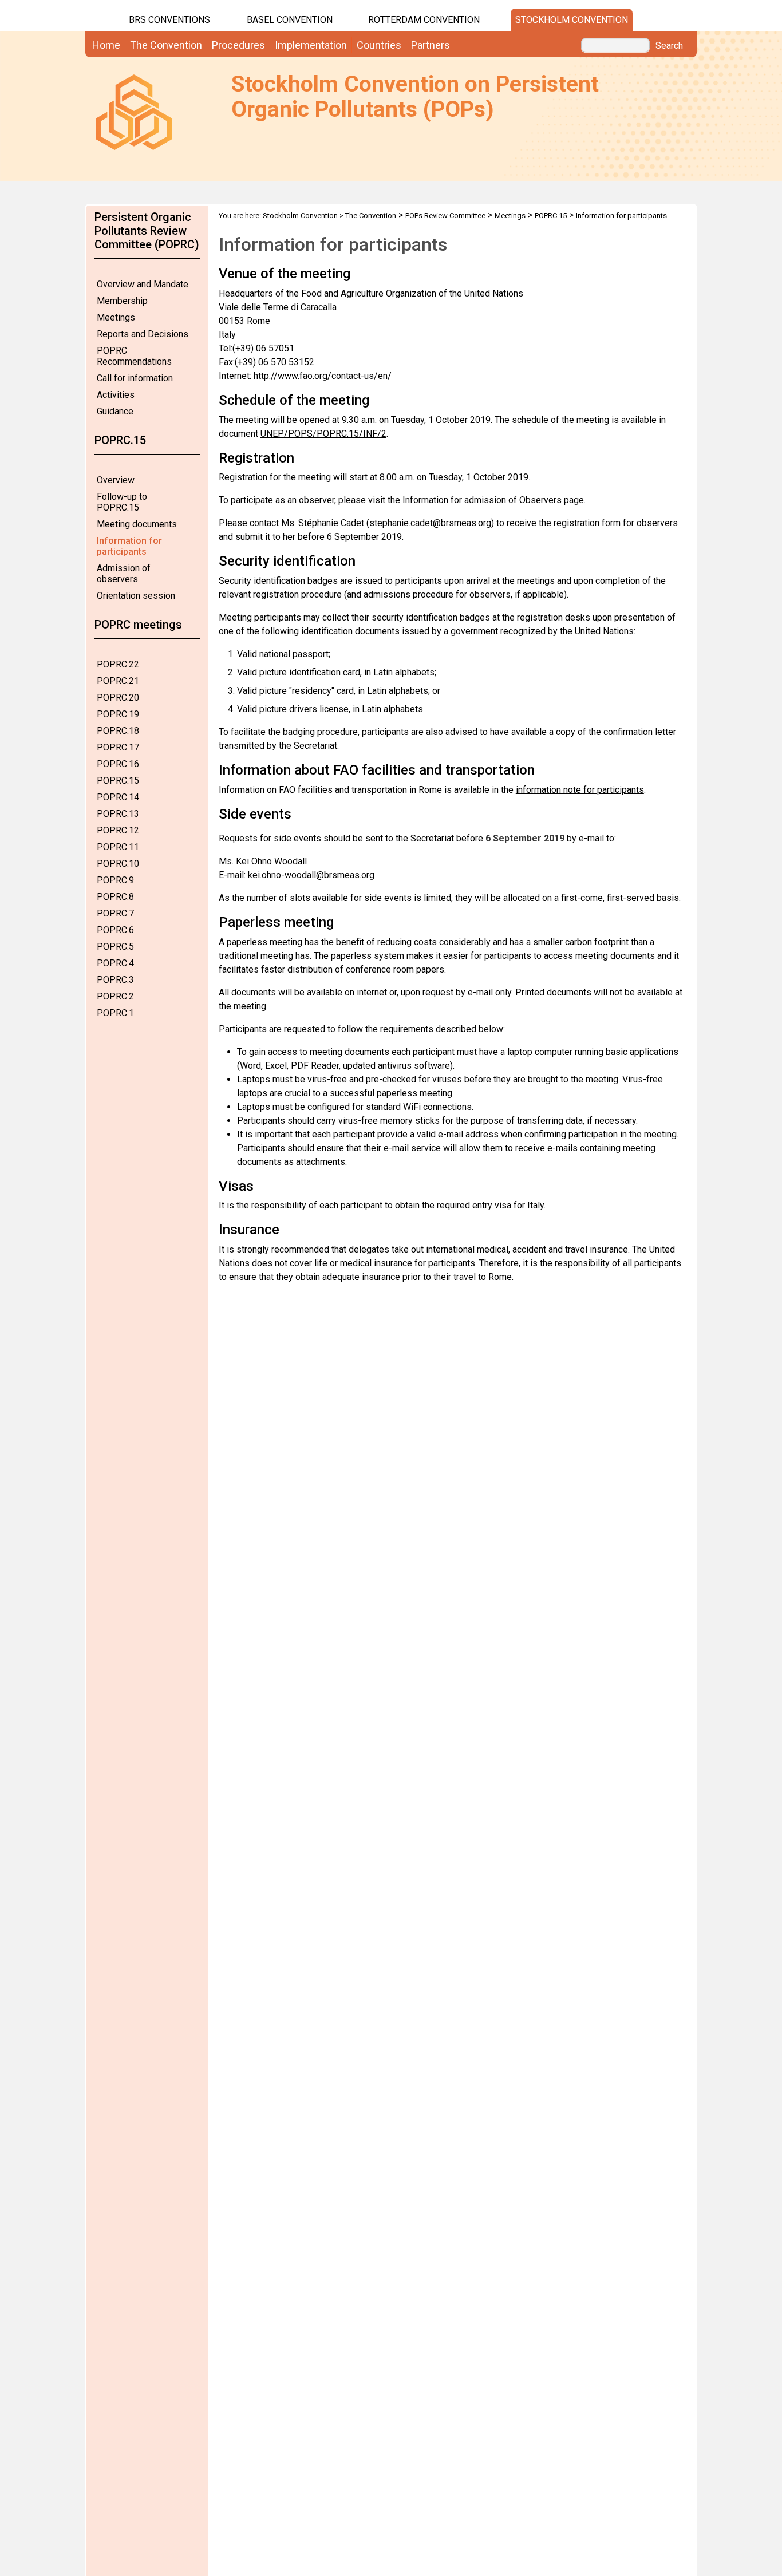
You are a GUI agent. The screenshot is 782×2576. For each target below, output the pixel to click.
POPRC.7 (115, 913)
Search (669, 46)
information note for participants (580, 790)
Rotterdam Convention (424, 20)
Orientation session (136, 596)
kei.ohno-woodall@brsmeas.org (311, 875)
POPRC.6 (115, 930)
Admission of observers (124, 574)
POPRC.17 (118, 747)
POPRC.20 (118, 698)
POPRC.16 (118, 764)
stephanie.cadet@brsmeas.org (430, 523)
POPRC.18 (118, 731)
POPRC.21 (118, 681)
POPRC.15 (118, 781)
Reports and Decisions (143, 334)
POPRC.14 (118, 797)
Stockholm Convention (572, 20)
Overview (116, 480)
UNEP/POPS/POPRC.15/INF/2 (323, 434)
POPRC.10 (118, 864)
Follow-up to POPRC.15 (122, 502)
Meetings (116, 317)
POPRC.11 (118, 847)
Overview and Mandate (143, 284)
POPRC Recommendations (134, 356)
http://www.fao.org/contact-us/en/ (323, 376)
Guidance (115, 411)
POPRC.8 (115, 897)
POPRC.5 (115, 947)
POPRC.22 (118, 664)
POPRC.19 (118, 714)
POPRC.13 (118, 814)
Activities (116, 395)
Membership (122, 301)
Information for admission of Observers (482, 500)
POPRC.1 (115, 1013)
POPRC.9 (115, 880)
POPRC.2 (115, 996)
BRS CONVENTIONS (169, 20)
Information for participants (129, 546)
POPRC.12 (118, 830)
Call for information (135, 378)
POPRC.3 (115, 980)
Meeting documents (137, 524)
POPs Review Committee (445, 216)
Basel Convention (290, 20)
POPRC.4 (115, 963)
